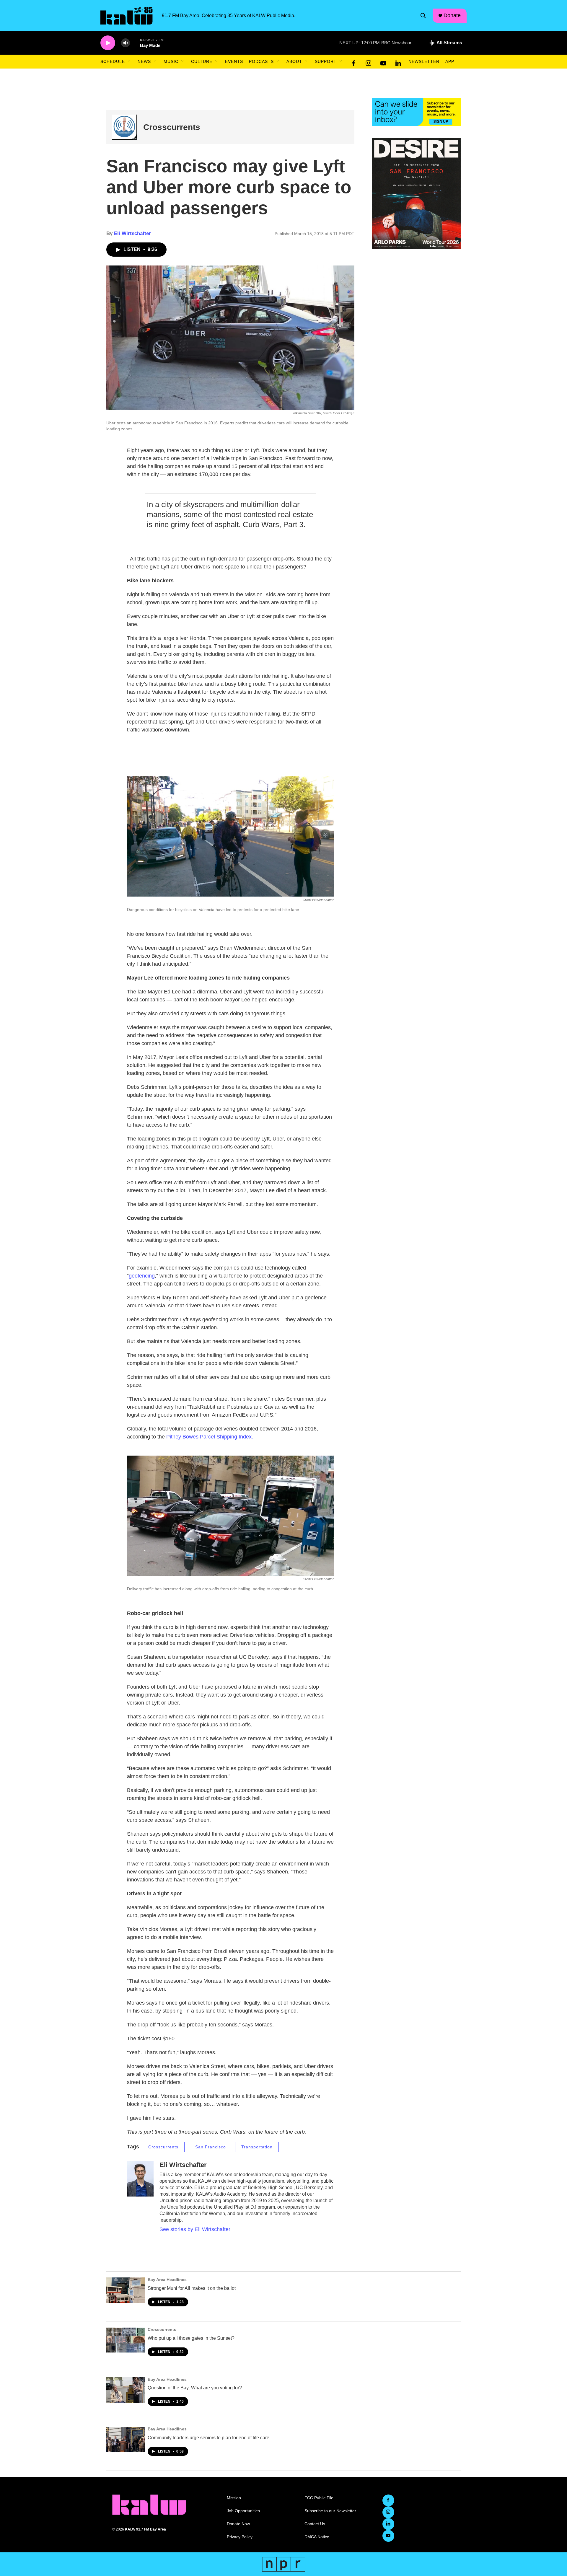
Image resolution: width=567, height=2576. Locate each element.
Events (234, 61)
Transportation (257, 2147)
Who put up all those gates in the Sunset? (191, 2338)
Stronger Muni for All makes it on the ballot (192, 2288)
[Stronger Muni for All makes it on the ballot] (126, 2290)
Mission (234, 2498)
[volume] (126, 43)
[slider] (135, 43)
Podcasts (261, 61)
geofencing (142, 1276)
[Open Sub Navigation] (129, 61)
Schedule (113, 61)
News (144, 61)
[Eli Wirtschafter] (140, 2179)
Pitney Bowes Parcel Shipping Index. (210, 1437)
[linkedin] (398, 62)
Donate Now (238, 2524)
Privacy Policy (240, 2537)
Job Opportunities (243, 2511)
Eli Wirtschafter (132, 233)
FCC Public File (319, 2498)
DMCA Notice (317, 2537)
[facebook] (354, 62)
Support (326, 61)
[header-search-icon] (423, 16)
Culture (202, 61)
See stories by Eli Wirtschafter (195, 2229)
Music (171, 61)
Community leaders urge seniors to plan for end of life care (208, 2438)
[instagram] (369, 62)
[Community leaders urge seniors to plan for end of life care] (126, 2440)
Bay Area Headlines (167, 2280)
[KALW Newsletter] (416, 112)
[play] (108, 43)
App (450, 61)
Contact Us (315, 2524)
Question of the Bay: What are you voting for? (195, 2388)
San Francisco (211, 2147)
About (294, 61)
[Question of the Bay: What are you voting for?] (126, 2390)
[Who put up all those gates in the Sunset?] (126, 2340)
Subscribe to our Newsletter (330, 2511)
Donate (452, 15)
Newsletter (424, 61)
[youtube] (383, 62)
